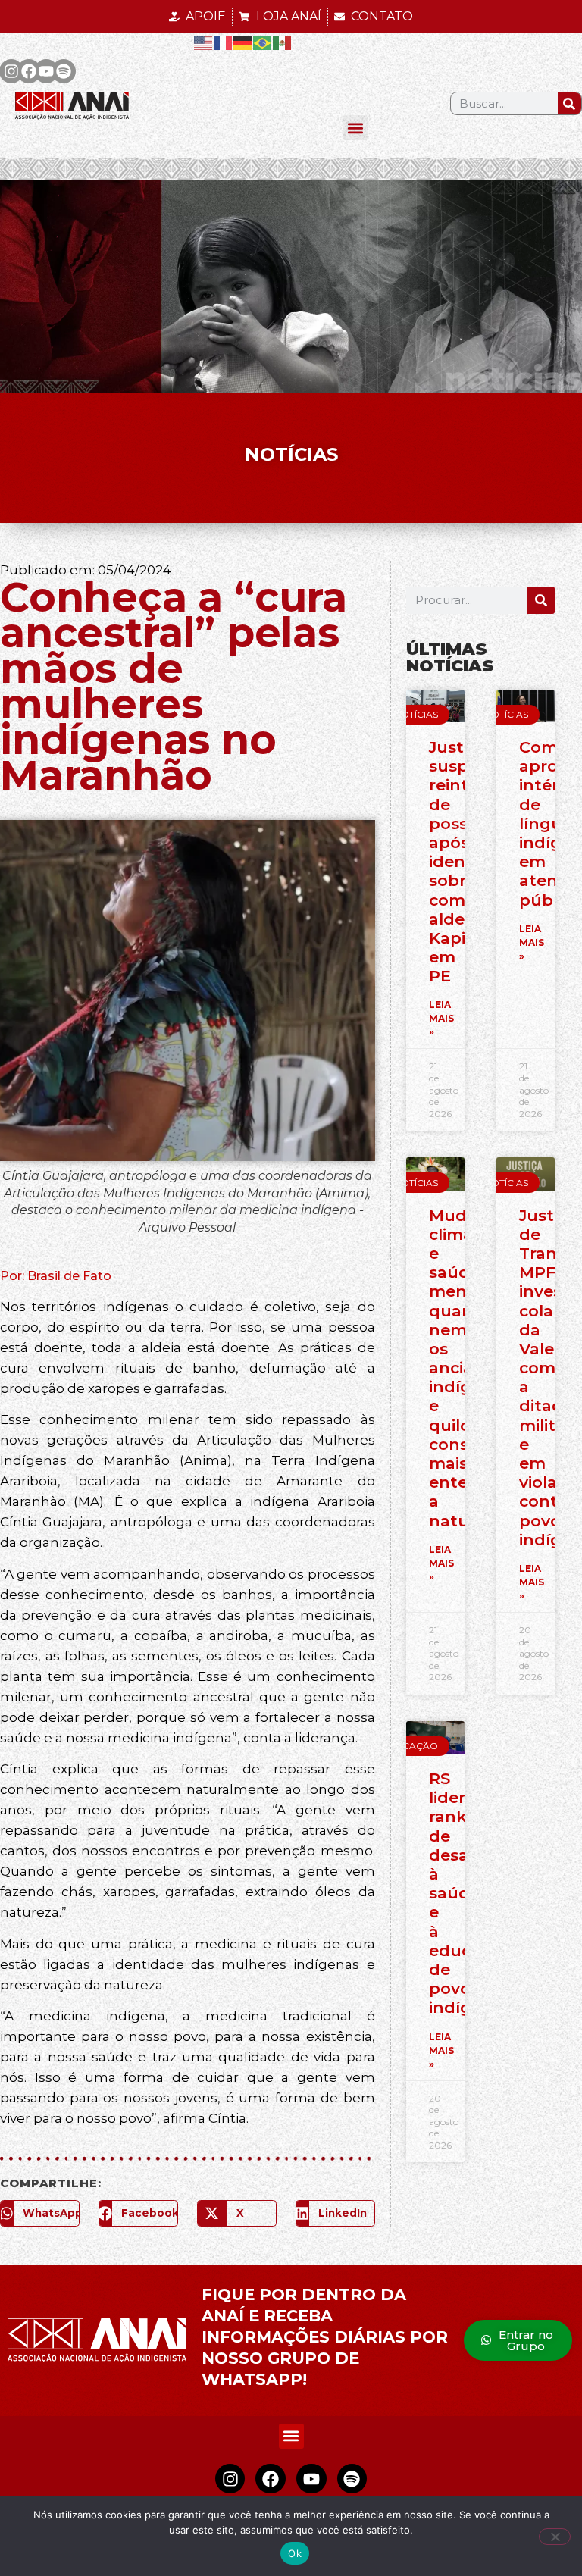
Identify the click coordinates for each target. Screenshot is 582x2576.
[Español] (283, 42)
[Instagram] (230, 2479)
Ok (295, 2553)
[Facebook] (29, 71)
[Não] (555, 2537)
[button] (355, 128)
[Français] (224, 42)
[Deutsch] (243, 42)
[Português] (263, 42)
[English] (204, 42)
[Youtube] (46, 71)
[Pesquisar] (569, 103)
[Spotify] (64, 71)
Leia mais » (441, 1018)
